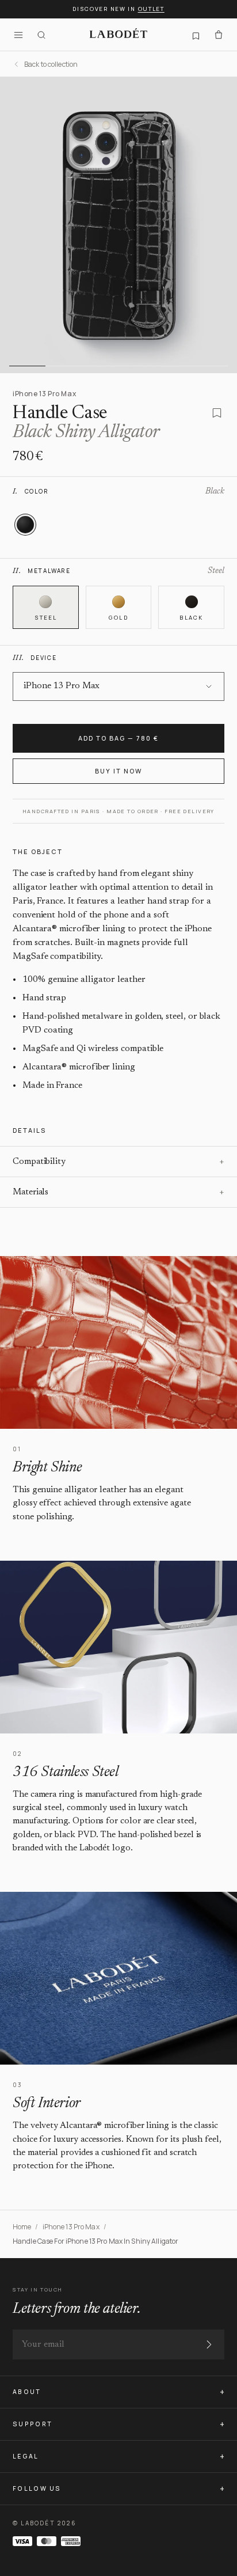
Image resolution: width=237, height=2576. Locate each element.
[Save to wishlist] (217, 413)
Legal (26, 2456)
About (27, 2392)
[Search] (41, 35)
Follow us (37, 2488)
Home (22, 2227)
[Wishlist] (196, 35)
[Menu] (18, 35)
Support (33, 2424)
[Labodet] (118, 35)
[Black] (25, 525)
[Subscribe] (209, 2344)
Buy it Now (118, 771)
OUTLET (151, 9)
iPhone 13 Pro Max (71, 2227)
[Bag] (219, 35)
